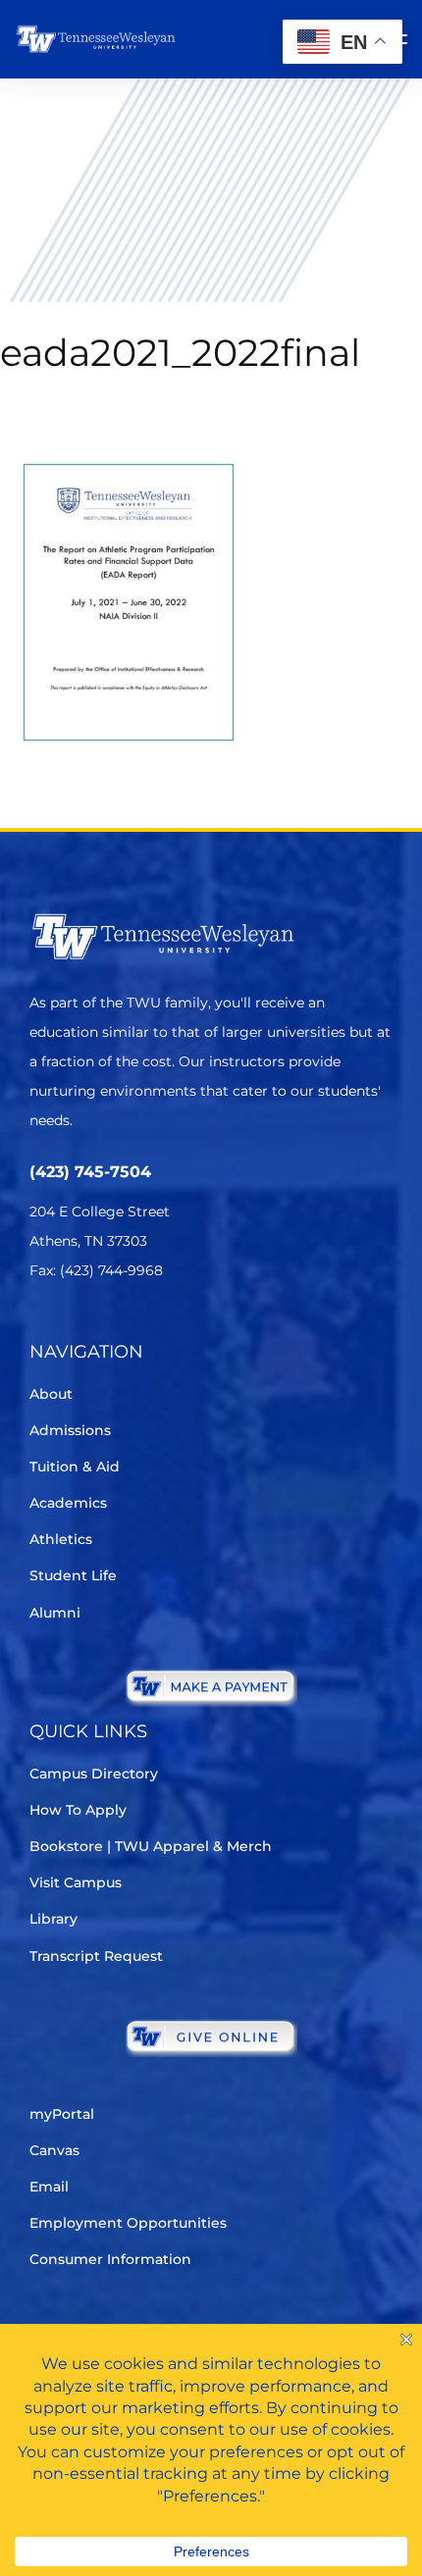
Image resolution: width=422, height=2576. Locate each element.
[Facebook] (97, 1329)
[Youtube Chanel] (207, 1329)
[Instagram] (152, 1329)
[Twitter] (42, 1329)
